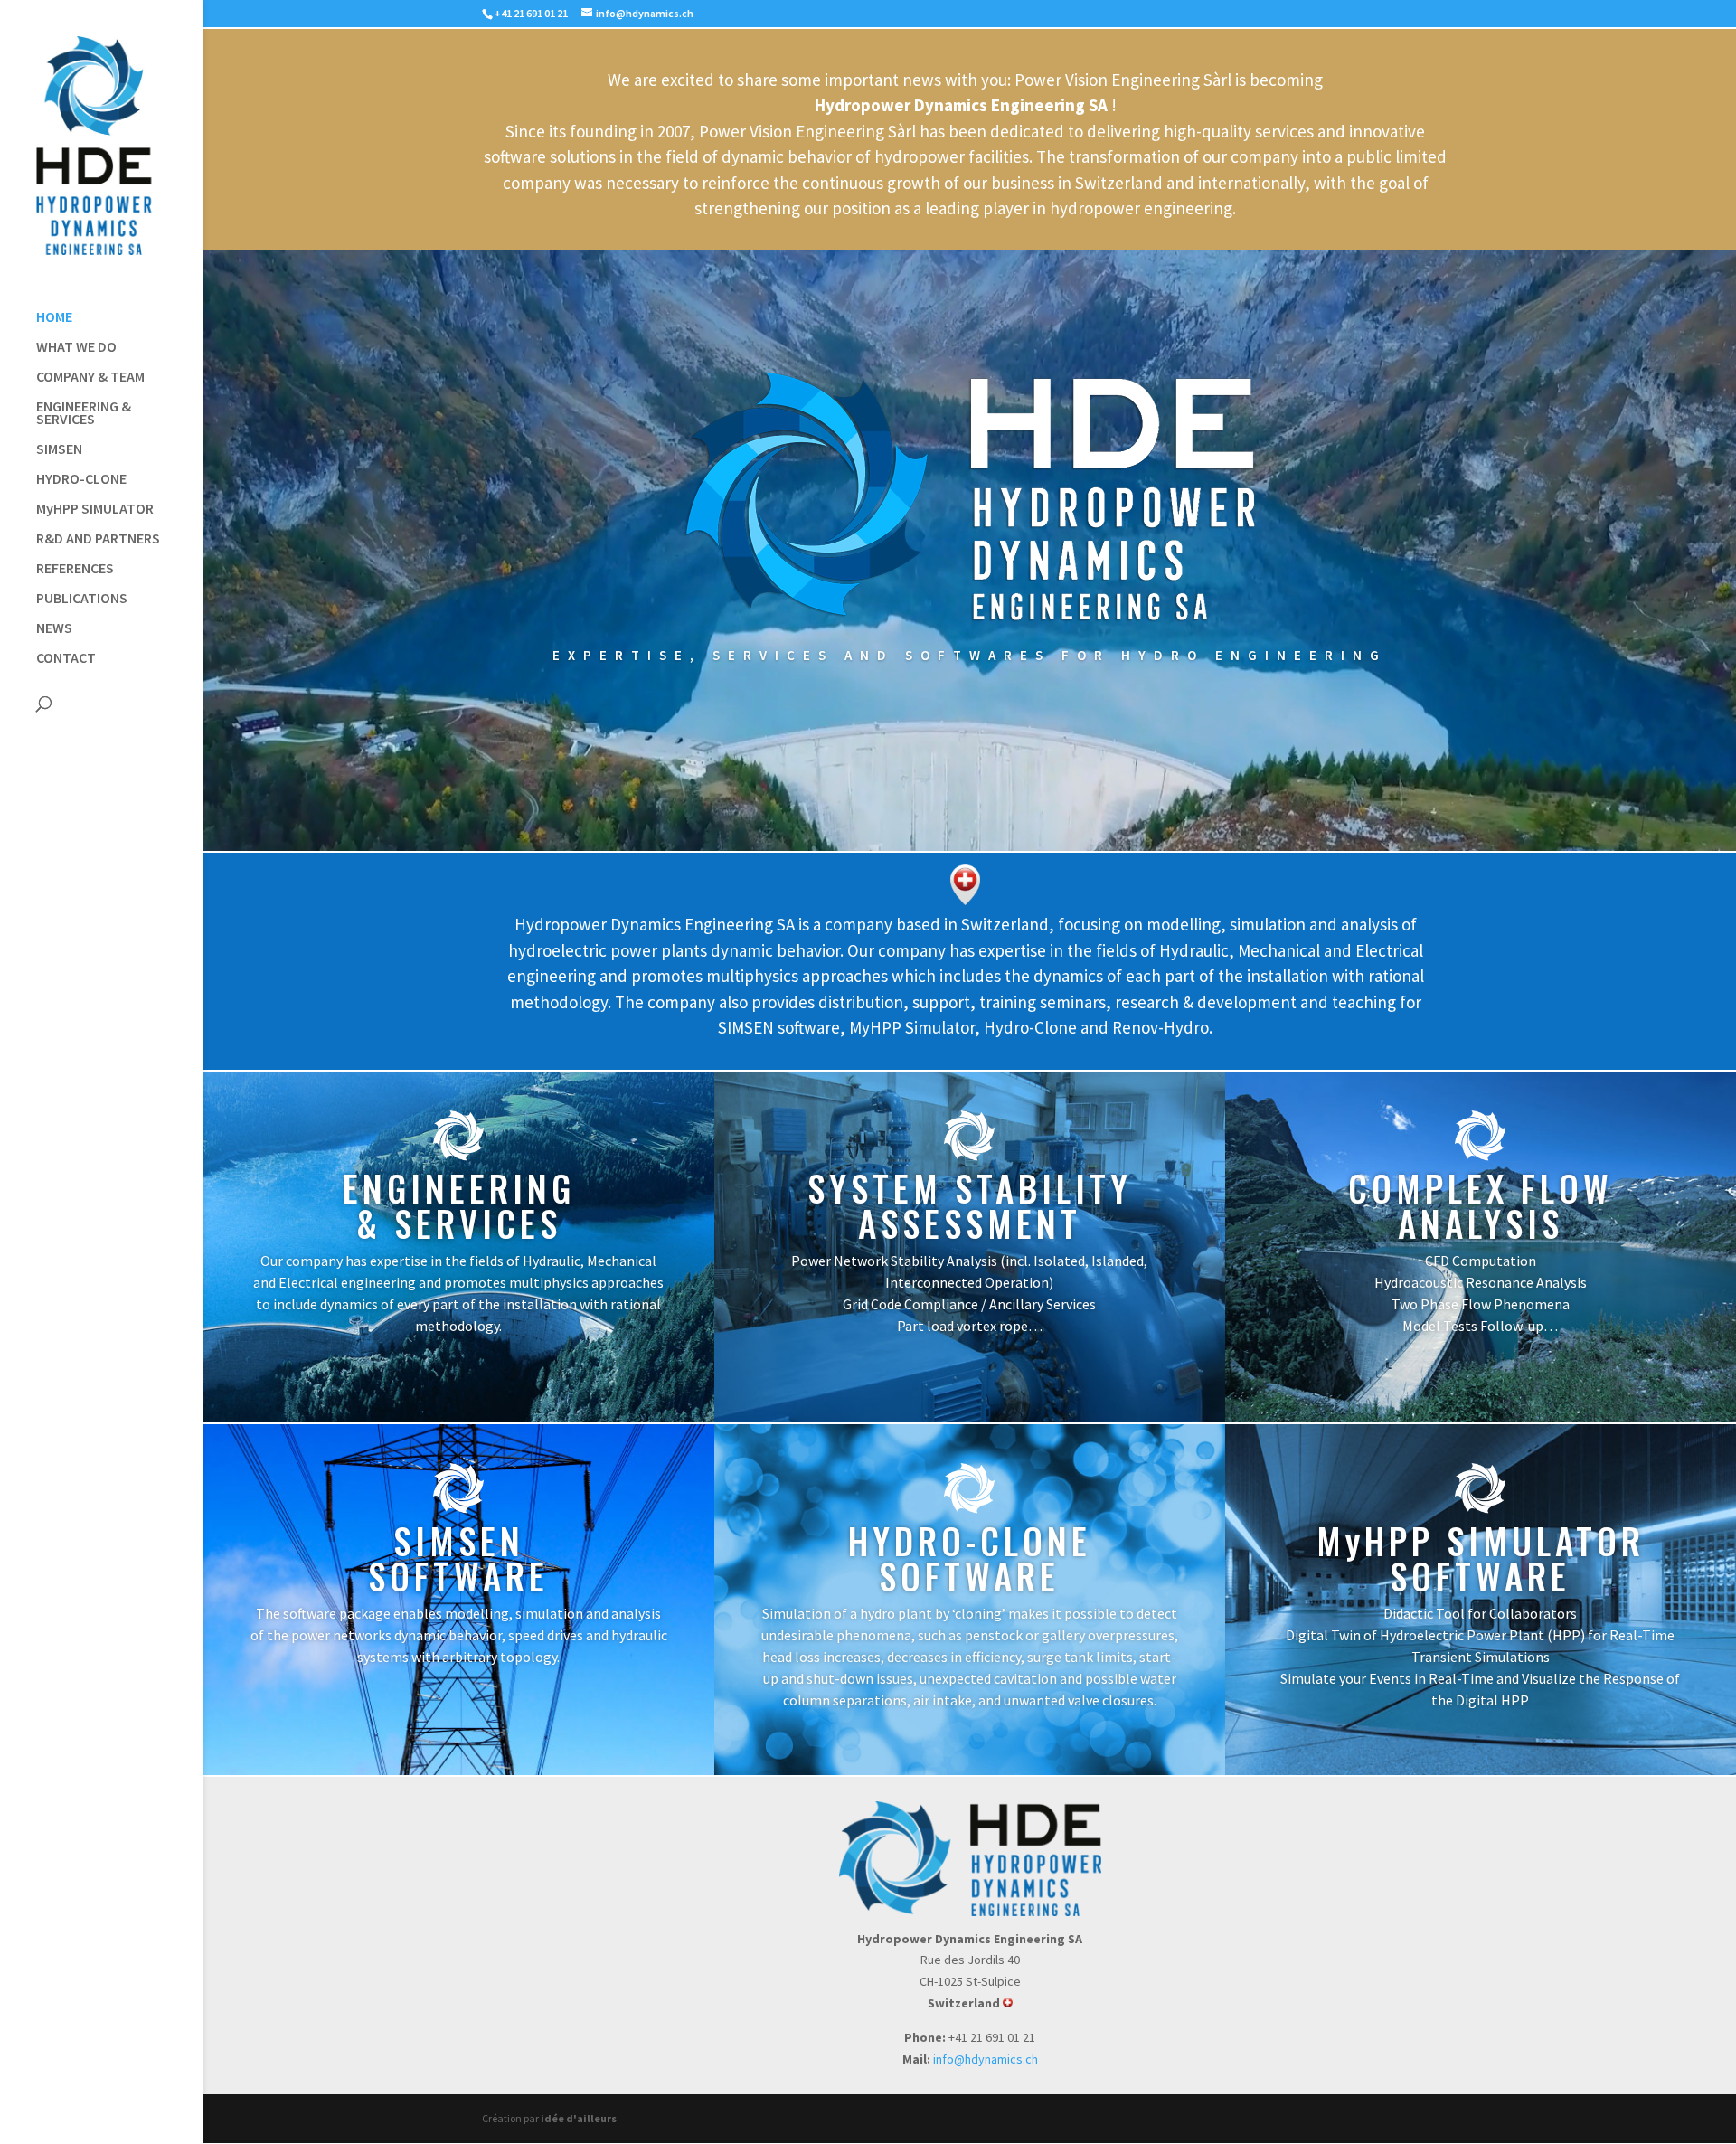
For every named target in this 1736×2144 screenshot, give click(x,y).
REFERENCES (75, 569)
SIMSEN (59, 450)
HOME (54, 318)
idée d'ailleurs (579, 2118)
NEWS (54, 629)
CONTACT (66, 659)
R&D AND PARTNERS (98, 539)
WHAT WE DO (76, 348)
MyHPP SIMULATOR (95, 510)
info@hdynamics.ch (986, 2059)
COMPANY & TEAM (90, 378)
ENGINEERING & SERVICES (84, 414)
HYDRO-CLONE (81, 480)
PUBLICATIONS (82, 599)
